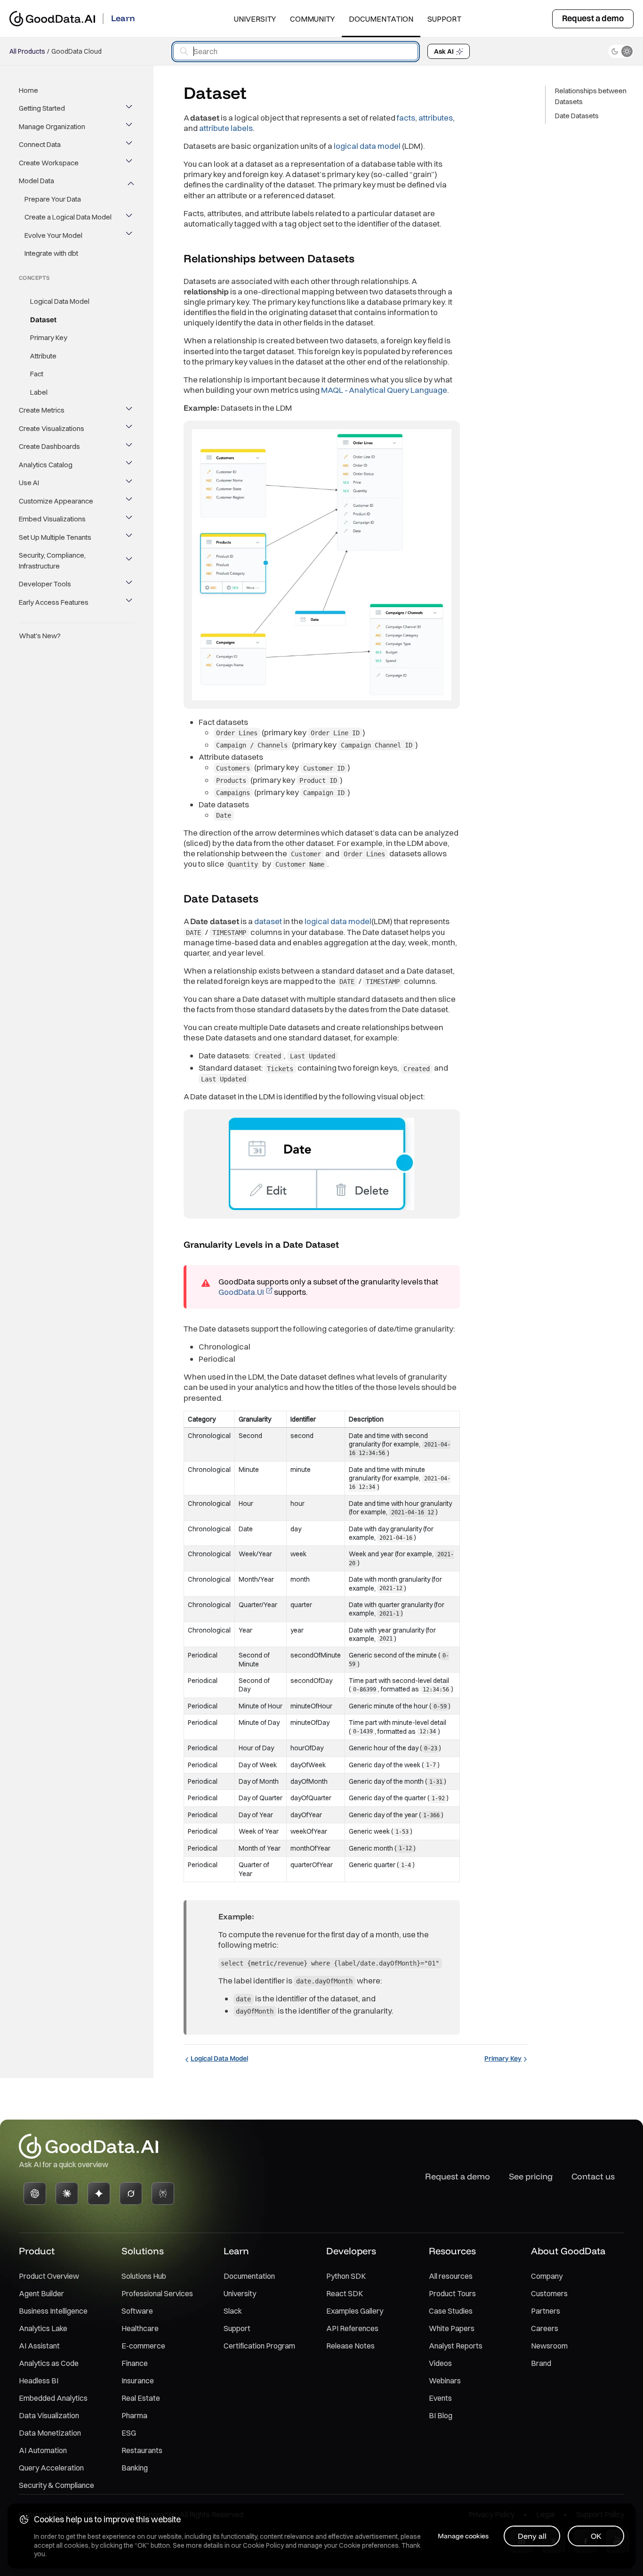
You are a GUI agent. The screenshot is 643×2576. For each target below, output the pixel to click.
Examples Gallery (355, 2311)
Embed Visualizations (52, 519)
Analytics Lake (43, 2328)
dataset (268, 921)
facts (406, 118)
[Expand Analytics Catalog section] (130, 465)
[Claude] (67, 2194)
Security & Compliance (56, 2485)
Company (547, 2276)
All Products (27, 51)
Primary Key (49, 338)
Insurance (138, 2381)
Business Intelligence (53, 2311)
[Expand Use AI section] (130, 483)
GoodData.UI (241, 1292)
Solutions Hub (144, 2276)
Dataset (43, 320)
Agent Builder (41, 2293)
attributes (436, 118)
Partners (546, 2311)
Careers (545, 2328)
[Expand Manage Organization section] (130, 127)
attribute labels (226, 128)
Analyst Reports (456, 2346)
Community (312, 19)
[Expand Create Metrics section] (130, 411)
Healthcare (140, 2328)
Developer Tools (45, 584)
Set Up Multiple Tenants (55, 537)
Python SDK (346, 2276)
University (255, 19)
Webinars (445, 2381)
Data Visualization (49, 2415)
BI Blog (441, 2415)
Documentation (381, 19)
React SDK (345, 2293)
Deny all (532, 2536)
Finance (135, 2363)
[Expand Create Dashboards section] (130, 447)
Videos (440, 2363)
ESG (129, 2433)
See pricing (531, 2176)
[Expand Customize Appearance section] (130, 501)
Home (28, 90)
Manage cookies (463, 2536)
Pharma (134, 2415)
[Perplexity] (163, 2194)
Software (137, 2311)
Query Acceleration (51, 2468)
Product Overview (49, 2276)
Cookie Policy (263, 2545)
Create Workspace (49, 163)
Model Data (36, 181)
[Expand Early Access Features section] (130, 602)
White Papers (452, 2328)
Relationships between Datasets (591, 96)
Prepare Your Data (53, 199)
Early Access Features (54, 602)
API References (352, 2328)
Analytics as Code (49, 2363)
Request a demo (593, 18)
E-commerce (143, 2346)
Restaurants (142, 2450)
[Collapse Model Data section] (130, 181)
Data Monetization (50, 2433)
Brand (541, 2363)
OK (596, 2536)
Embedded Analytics (53, 2398)
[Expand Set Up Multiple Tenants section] (130, 537)
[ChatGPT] (35, 2194)
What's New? (40, 636)
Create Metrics (42, 410)
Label (39, 392)
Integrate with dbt (51, 254)
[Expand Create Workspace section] (130, 163)
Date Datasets (577, 116)
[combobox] (296, 52)
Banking (135, 2468)
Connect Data (40, 145)
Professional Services (157, 2293)
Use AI (29, 483)
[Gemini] (99, 2194)
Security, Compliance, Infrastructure (52, 561)
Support (444, 19)
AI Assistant (39, 2346)
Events (440, 2398)
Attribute (43, 356)
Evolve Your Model (53, 235)
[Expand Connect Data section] (130, 145)
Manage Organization (52, 126)
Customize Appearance (56, 501)
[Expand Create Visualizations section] (130, 429)
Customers (549, 2293)
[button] (363, 259)
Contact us (593, 2176)
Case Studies (451, 2311)
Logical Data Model (60, 302)
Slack (233, 2311)
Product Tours (452, 2293)
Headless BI (39, 2381)
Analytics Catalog (46, 465)
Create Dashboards (49, 447)
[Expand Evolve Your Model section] (130, 236)
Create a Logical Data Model (68, 217)
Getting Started (42, 109)
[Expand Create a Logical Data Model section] (130, 218)
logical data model (367, 146)
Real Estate (141, 2398)
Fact (37, 374)
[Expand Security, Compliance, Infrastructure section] (130, 561)
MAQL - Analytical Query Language (384, 390)
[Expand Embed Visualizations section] (130, 520)
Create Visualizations (52, 428)
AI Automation (43, 2450)
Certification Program (259, 2346)
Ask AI (444, 51)
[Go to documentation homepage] (52, 19)
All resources (451, 2276)
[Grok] (131, 2194)
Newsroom (549, 2346)
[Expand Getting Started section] (130, 109)
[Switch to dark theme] (621, 51)
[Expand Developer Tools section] (130, 585)
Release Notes (350, 2346)
